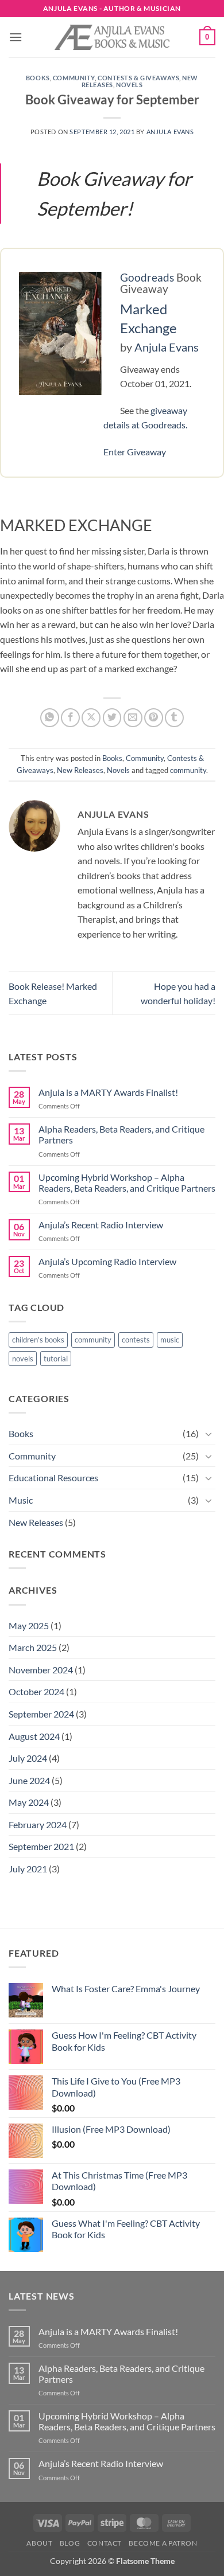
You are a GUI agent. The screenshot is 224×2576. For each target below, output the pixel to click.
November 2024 (41, 1670)
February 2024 (38, 1824)
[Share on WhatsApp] (50, 718)
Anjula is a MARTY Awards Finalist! (108, 1092)
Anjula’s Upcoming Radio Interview (107, 1261)
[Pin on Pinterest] (154, 718)
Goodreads (147, 277)
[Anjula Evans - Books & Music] (112, 37)
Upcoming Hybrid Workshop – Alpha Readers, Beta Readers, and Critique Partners (127, 1182)
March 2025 (33, 1647)
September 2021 (41, 1846)
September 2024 (41, 1714)
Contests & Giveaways (138, 78)
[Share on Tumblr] (174, 718)
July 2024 (28, 1758)
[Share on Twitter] (112, 718)
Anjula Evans (170, 132)
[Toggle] (208, 1434)
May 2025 (29, 1625)
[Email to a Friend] (133, 718)
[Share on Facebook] (70, 718)
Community (74, 78)
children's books (38, 1340)
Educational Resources (53, 1478)
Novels (129, 85)
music (170, 1340)
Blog (70, 2543)
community (188, 770)
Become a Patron (163, 2543)
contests (136, 1340)
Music (21, 1500)
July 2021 (28, 1869)
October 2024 (36, 1691)
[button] (16, 37)
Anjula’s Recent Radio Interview (101, 1225)
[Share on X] (91, 718)
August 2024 (34, 1736)
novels (23, 1359)
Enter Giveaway (135, 452)
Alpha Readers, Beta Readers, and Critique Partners (121, 1134)
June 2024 (29, 1780)
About (39, 2543)
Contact (105, 2543)
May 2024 (29, 1802)
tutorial (56, 1359)
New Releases (80, 770)
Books (38, 78)
